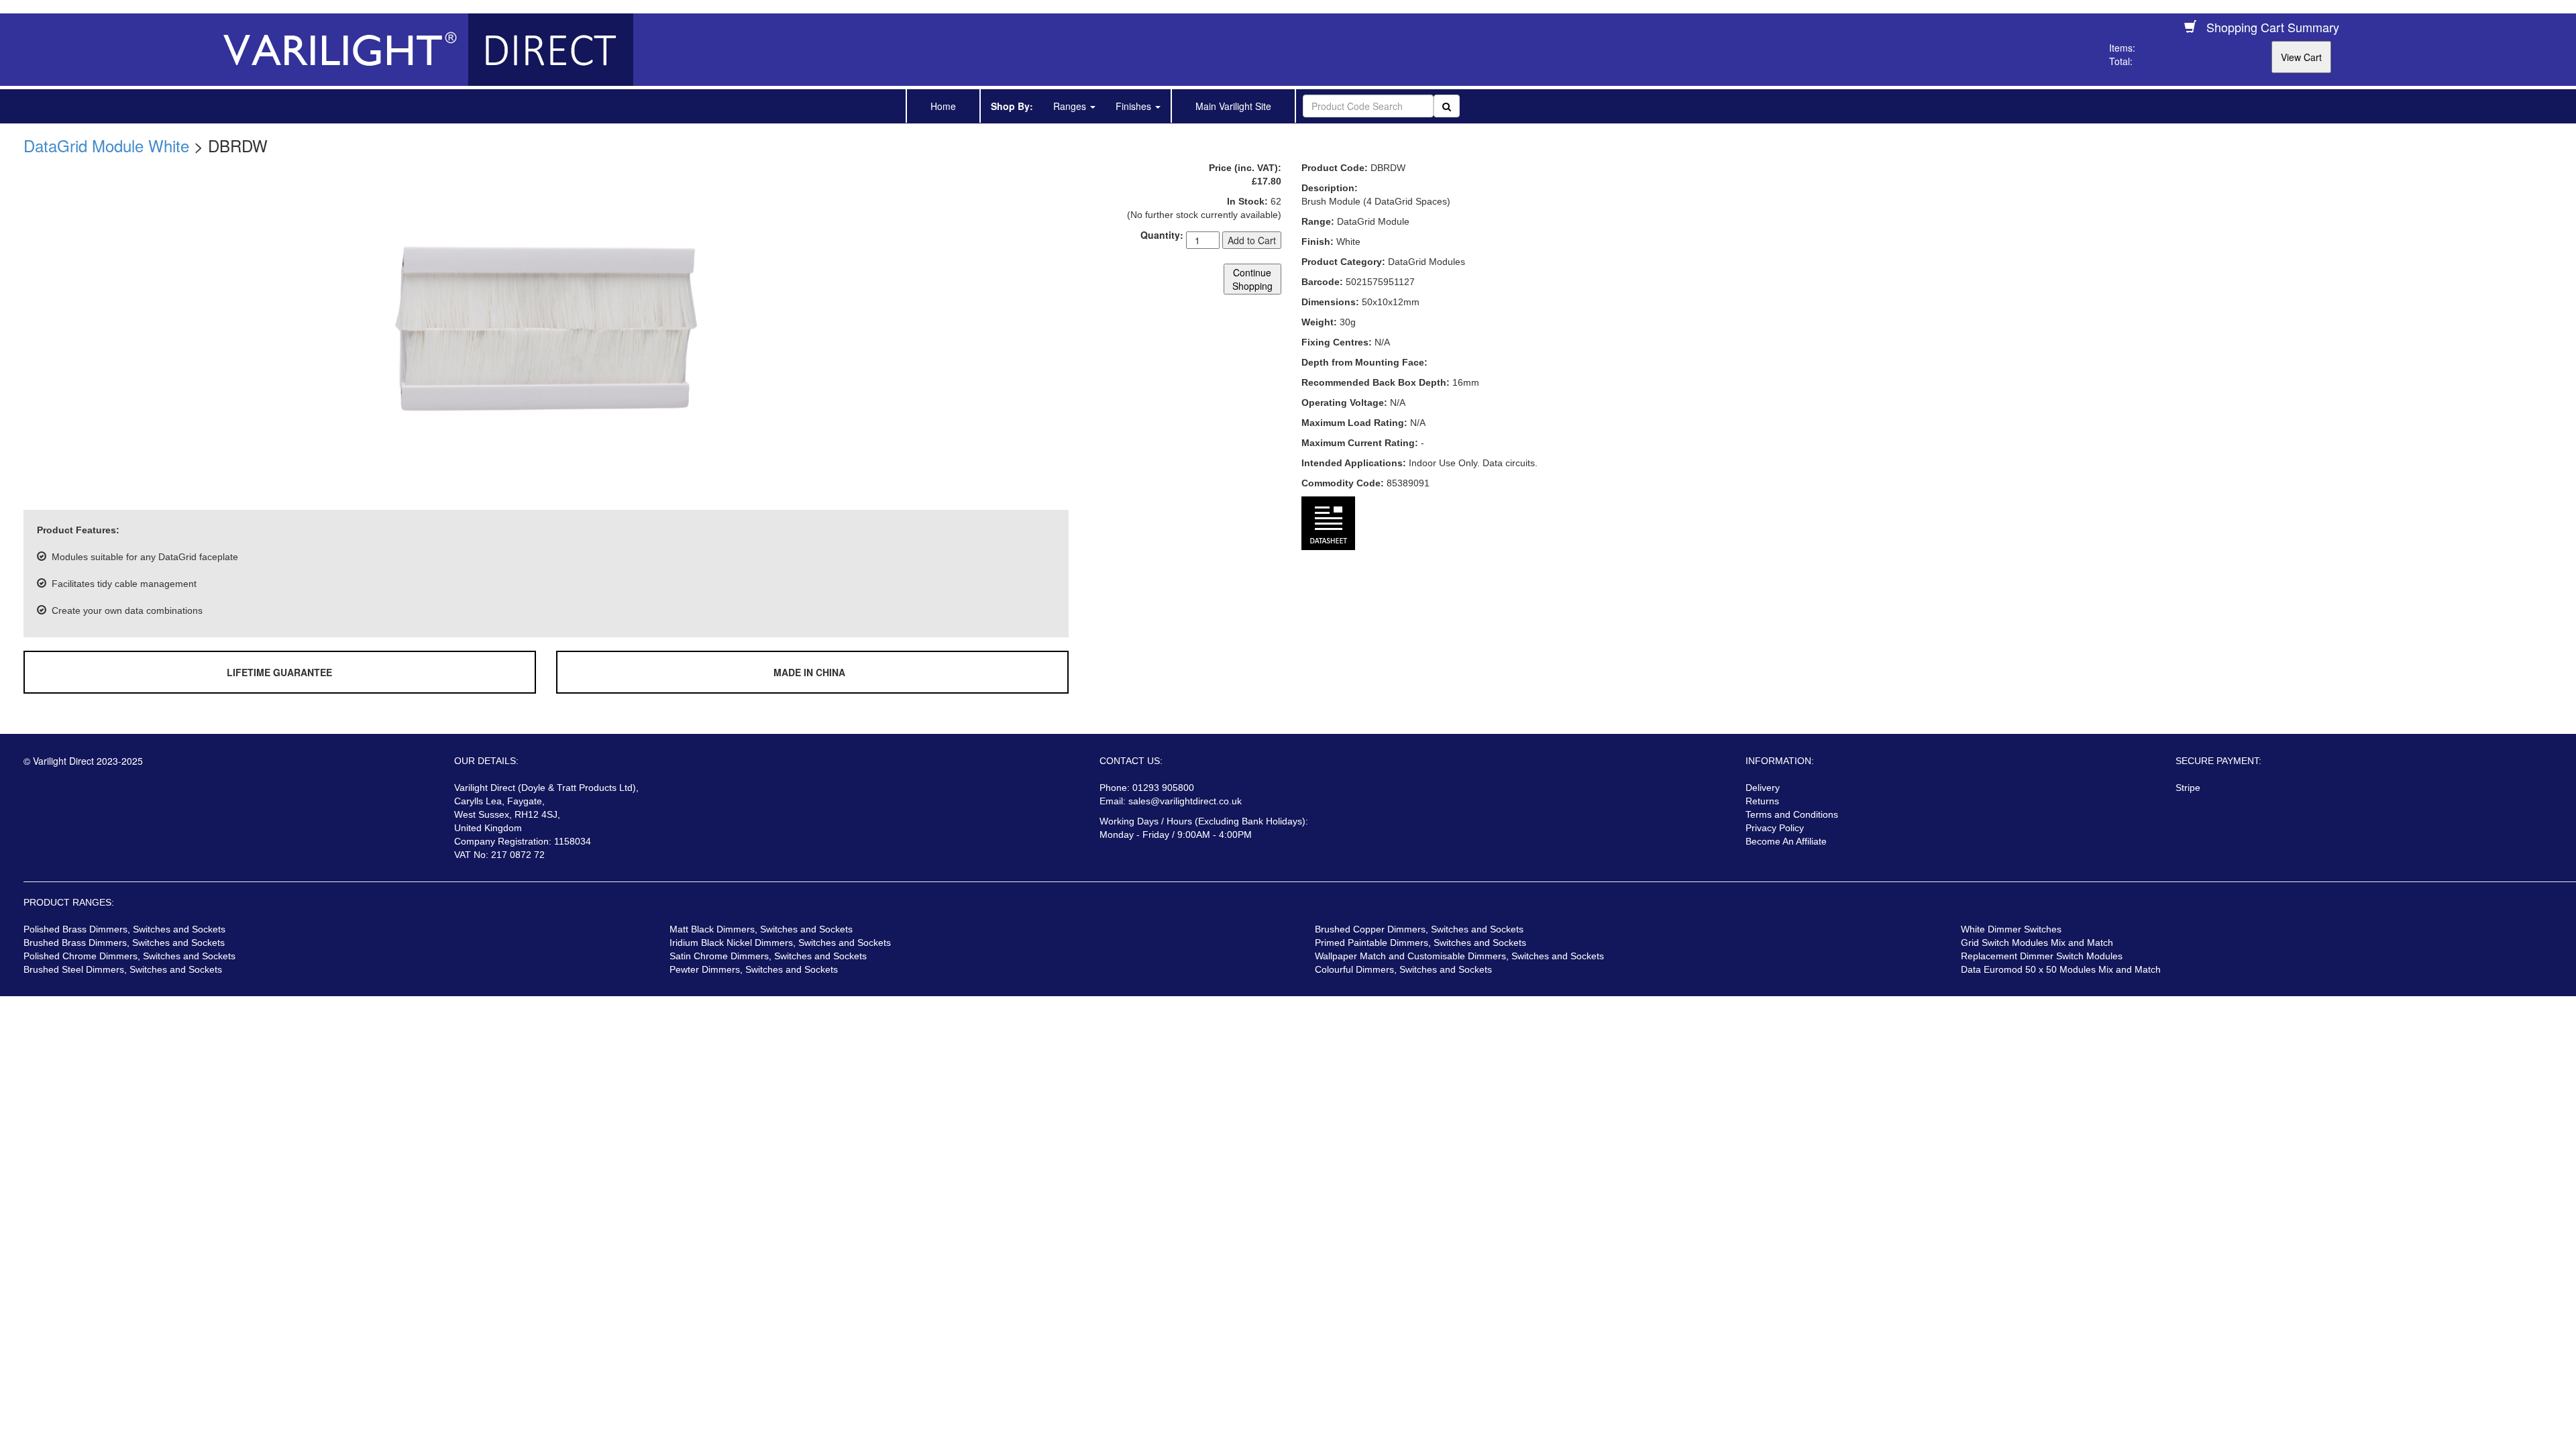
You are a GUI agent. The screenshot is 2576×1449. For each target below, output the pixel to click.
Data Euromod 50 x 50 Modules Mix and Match (2061, 969)
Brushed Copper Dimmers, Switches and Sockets (1419, 929)
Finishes (1135, 106)
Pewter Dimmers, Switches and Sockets (754, 969)
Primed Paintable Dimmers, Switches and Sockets (1420, 943)
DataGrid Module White (106, 145)
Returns (1762, 801)
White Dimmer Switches (2011, 929)
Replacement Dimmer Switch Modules (2042, 956)
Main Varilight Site (1233, 106)
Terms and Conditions (1792, 814)
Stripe (2188, 788)
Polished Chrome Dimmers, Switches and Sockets (129, 956)
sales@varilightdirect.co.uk (1185, 801)
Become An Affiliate (1786, 841)
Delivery (1763, 788)
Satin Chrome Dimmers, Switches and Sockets (768, 956)
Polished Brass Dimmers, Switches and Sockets (124, 929)
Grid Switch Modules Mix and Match (2037, 943)
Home (943, 106)
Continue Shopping (1252, 279)
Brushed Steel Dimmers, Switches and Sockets (123, 969)
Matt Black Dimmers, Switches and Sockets (761, 929)
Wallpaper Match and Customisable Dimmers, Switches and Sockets (1459, 956)
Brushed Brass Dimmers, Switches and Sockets (124, 943)
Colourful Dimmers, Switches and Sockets (1403, 969)
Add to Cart (1252, 240)
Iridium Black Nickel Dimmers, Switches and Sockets (780, 943)
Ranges (1071, 106)
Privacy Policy (1775, 828)
